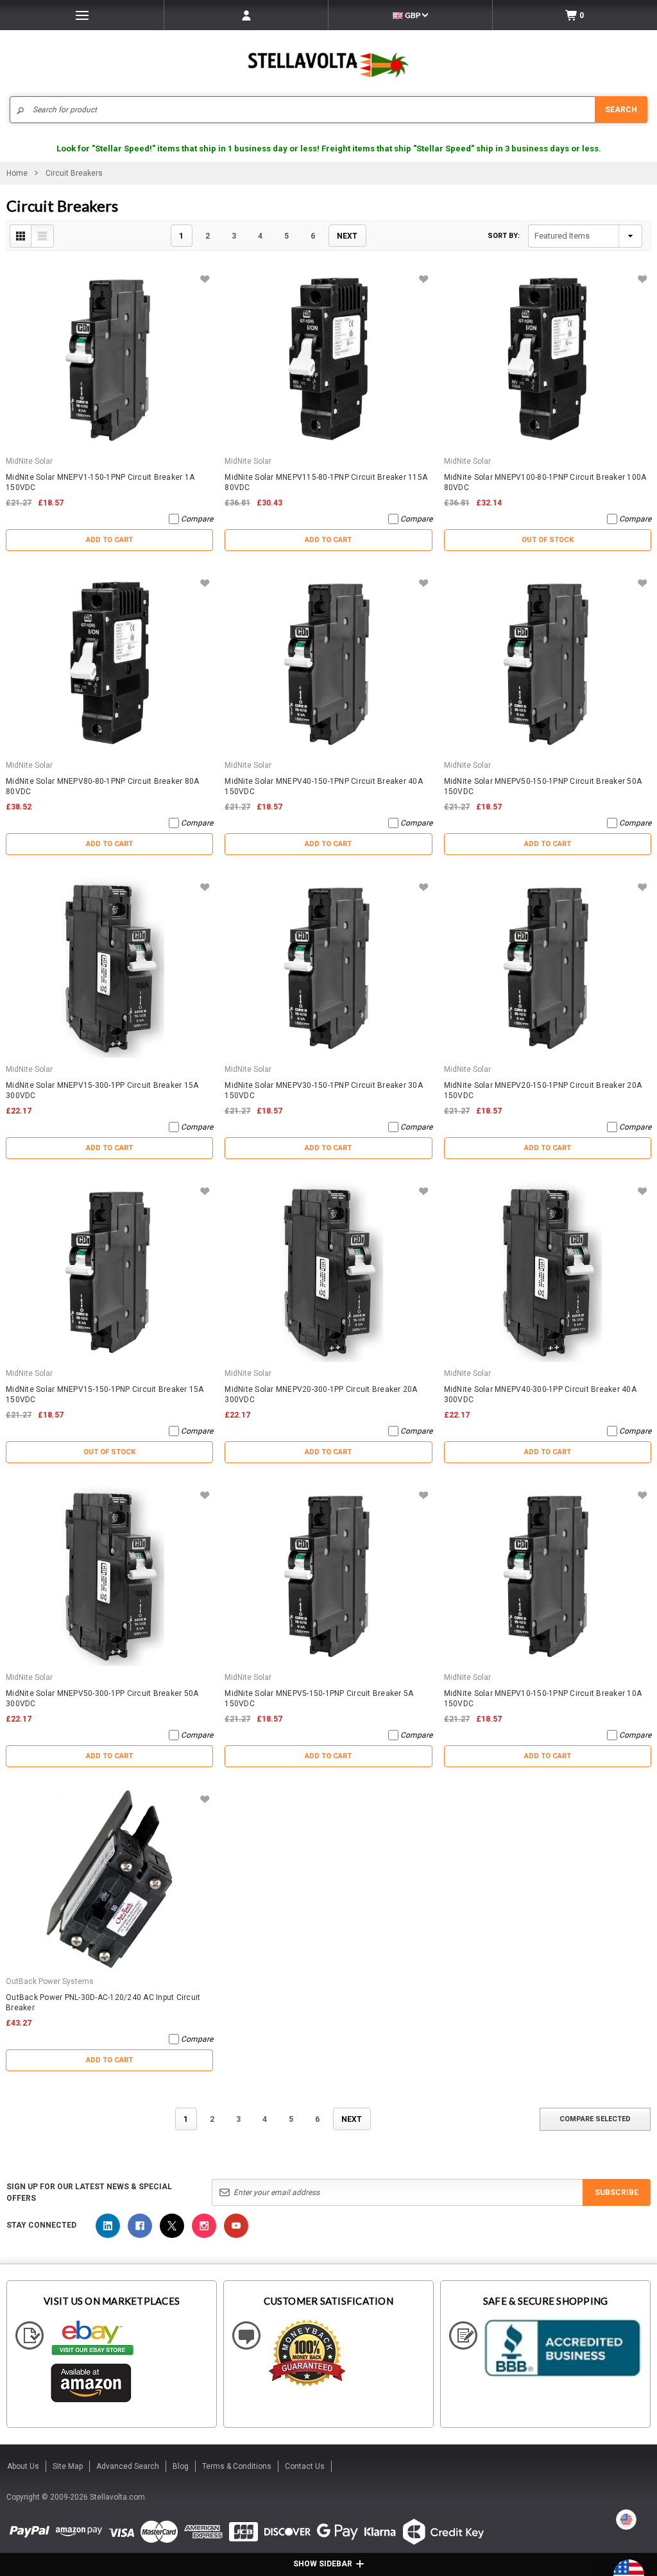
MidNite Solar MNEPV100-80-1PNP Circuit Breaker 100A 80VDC (545, 482)
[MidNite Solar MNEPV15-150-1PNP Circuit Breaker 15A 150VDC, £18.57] (109, 1272)
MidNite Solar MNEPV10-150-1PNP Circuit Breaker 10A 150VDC (543, 1699)
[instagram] (204, 2226)
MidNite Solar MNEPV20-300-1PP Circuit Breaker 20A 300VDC (321, 1394)
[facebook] (140, 2226)
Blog (181, 2466)
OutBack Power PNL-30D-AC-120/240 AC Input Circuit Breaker (103, 2003)
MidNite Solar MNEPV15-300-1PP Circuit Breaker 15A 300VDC (102, 1090)
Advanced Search (128, 2466)
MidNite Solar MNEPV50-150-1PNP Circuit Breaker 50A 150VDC (543, 786)
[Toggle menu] (82, 15)
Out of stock (548, 540)
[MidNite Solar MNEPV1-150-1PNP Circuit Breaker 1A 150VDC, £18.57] (109, 360)
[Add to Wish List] (204, 279)
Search (621, 110)
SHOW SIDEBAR (323, 2564)
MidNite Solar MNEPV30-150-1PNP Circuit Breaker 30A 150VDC (324, 1090)
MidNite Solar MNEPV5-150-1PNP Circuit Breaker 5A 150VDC (319, 1699)
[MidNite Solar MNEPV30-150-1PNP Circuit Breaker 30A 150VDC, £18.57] (328, 968)
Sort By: (504, 236)
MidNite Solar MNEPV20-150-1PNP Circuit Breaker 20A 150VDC (543, 1090)
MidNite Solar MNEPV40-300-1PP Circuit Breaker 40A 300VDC (540, 1394)
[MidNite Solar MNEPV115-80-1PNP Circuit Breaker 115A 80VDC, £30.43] (328, 360)
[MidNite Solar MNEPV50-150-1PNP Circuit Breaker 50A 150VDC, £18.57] (548, 664)
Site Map (68, 2466)
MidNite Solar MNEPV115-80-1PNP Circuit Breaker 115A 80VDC (326, 482)
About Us (23, 2466)
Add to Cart (109, 540)
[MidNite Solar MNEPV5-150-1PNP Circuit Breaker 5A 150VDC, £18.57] (328, 1576)
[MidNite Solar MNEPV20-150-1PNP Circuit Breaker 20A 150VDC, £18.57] (548, 968)
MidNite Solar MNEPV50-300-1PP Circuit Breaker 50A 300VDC (102, 1699)
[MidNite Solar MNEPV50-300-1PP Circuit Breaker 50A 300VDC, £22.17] (109, 1576)
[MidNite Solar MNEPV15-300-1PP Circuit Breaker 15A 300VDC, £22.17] (109, 968)
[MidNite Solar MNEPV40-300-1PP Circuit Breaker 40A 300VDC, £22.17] (548, 1272)
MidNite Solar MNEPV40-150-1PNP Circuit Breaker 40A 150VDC (324, 786)
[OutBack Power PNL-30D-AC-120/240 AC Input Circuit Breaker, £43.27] (109, 1880)
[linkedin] (108, 2226)
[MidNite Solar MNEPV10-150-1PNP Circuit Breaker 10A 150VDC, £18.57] (548, 1576)
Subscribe (617, 2192)
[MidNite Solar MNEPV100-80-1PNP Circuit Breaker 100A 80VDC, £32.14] (548, 360)
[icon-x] (172, 2226)
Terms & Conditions (237, 2466)
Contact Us (305, 2466)
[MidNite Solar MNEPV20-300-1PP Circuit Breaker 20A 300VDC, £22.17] (328, 1272)
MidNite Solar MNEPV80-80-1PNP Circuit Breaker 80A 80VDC (102, 786)
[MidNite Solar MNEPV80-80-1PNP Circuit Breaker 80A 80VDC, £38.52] (109, 664)
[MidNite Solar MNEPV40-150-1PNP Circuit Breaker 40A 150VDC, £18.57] (328, 664)
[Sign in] (246, 15)
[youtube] (236, 2226)
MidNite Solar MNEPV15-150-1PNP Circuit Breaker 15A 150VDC (105, 1394)
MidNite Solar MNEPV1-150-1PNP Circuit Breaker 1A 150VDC (100, 482)
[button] (656, 2571)
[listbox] (585, 236)
